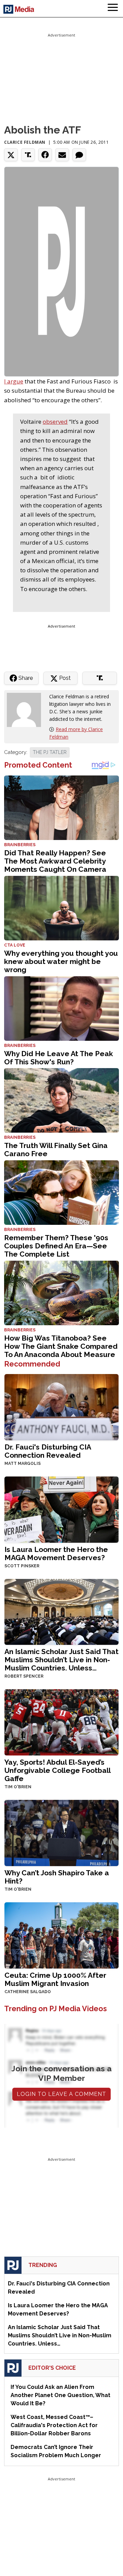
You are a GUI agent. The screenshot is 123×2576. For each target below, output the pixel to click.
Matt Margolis (23, 1464)
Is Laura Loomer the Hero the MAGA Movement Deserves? (56, 1553)
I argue (14, 381)
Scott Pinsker (22, 1566)
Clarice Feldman (25, 142)
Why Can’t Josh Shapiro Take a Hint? (57, 1877)
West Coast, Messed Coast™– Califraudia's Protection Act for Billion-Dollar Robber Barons (54, 2425)
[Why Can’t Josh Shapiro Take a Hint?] (61, 1832)
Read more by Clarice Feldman (76, 733)
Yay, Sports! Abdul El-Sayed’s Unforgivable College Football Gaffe (57, 1770)
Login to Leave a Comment (61, 2094)
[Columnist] (27, 709)
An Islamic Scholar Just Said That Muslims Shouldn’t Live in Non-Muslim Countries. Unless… (61, 1660)
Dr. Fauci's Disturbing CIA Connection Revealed (48, 1451)
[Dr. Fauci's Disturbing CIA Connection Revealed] (61, 1406)
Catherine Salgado (28, 1992)
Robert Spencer (24, 1676)
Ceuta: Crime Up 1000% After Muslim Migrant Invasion (55, 1979)
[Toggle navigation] (113, 9)
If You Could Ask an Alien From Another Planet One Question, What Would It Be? (60, 2395)
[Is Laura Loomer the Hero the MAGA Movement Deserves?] (61, 1509)
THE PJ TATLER (50, 752)
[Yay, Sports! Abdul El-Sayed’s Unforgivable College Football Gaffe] (61, 1722)
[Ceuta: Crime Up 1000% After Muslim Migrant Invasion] (61, 1935)
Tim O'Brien (18, 1787)
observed (55, 422)
